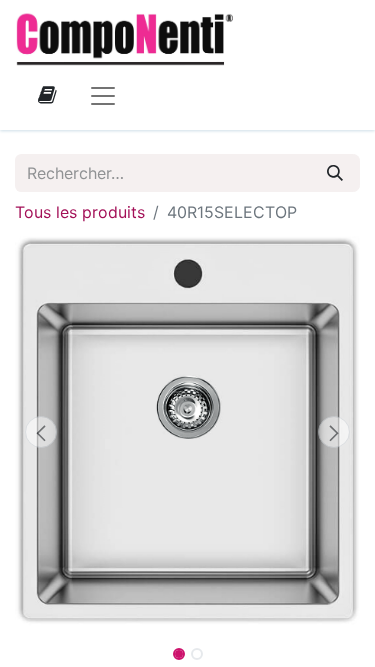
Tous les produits (80, 212)
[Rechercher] (335, 173)
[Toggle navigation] (103, 95)
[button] (41, 432)
